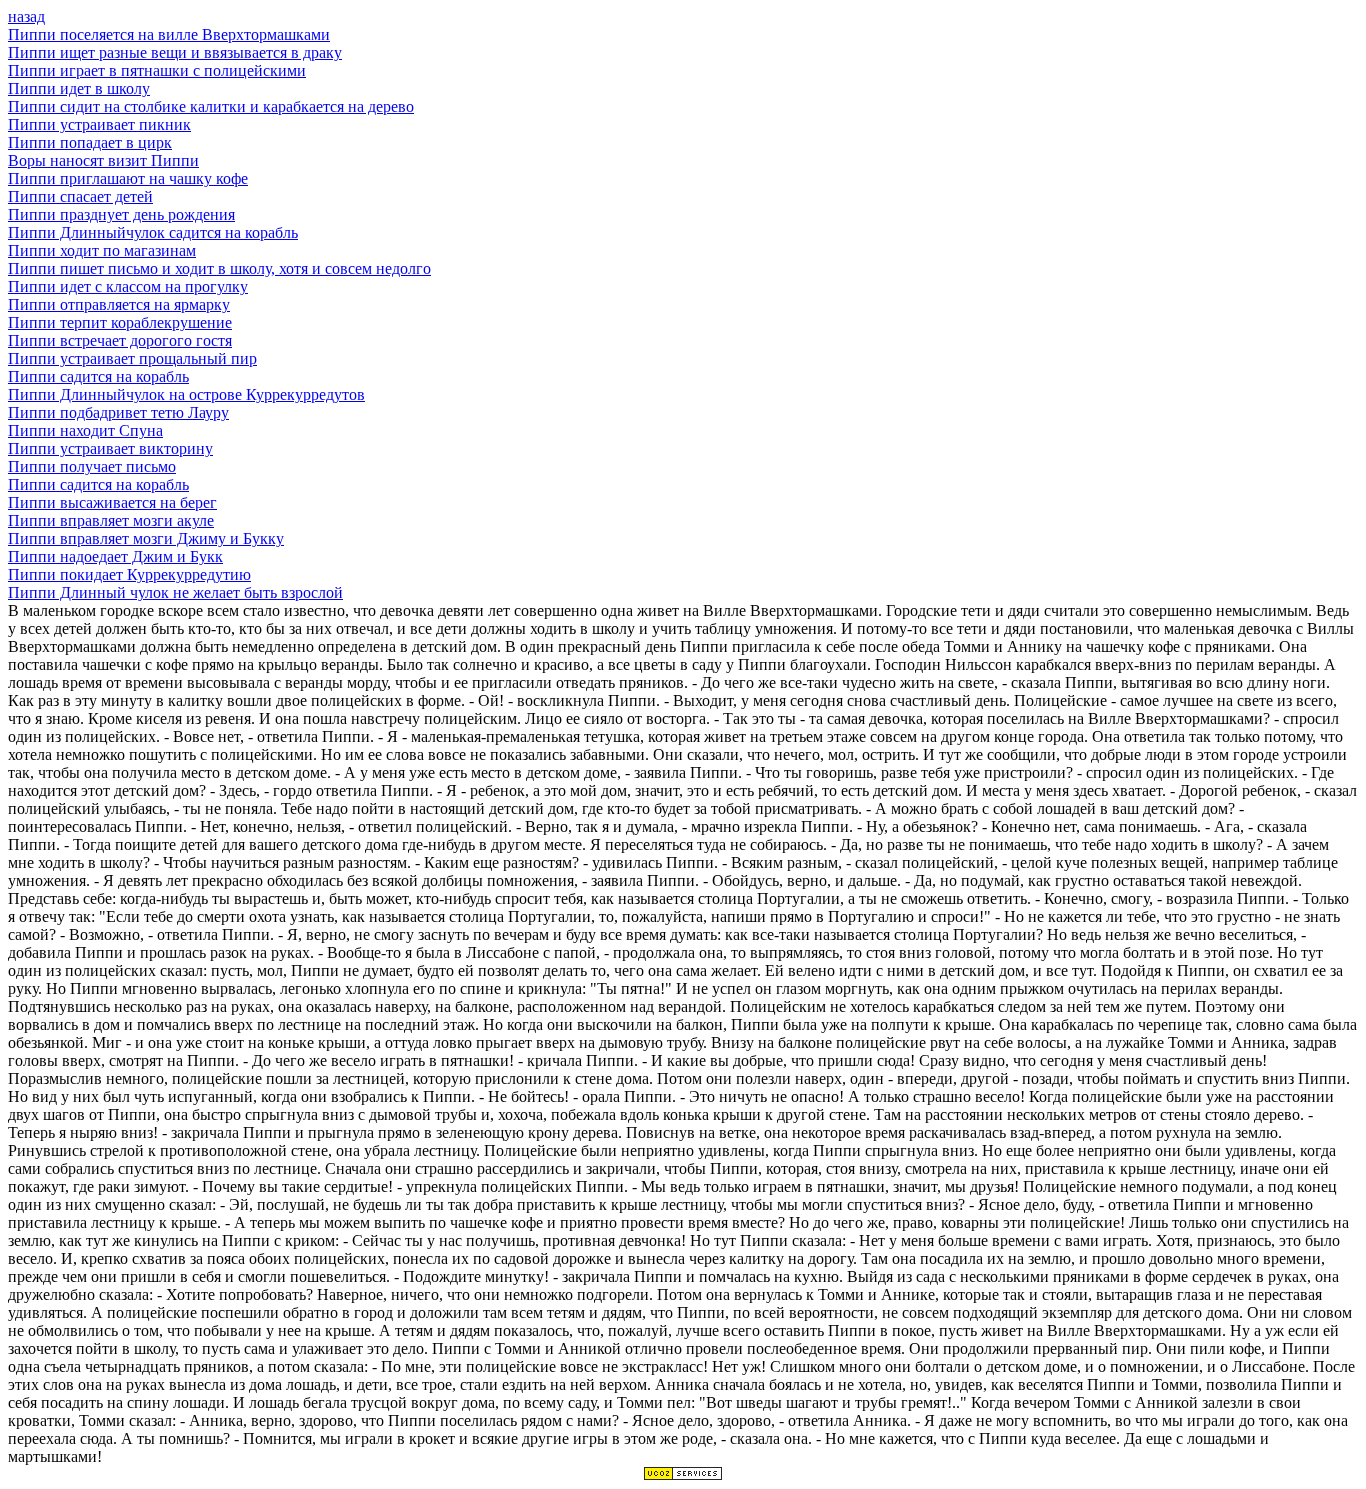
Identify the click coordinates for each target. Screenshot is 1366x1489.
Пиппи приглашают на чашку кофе (128, 178)
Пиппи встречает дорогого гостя (120, 340)
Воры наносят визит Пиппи (103, 160)
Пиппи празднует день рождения (121, 214)
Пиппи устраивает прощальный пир (132, 358)
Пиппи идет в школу (79, 88)
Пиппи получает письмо (92, 466)
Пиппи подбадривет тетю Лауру (118, 412)
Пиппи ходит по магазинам (102, 250)
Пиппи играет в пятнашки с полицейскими (157, 70)
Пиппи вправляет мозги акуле (111, 520)
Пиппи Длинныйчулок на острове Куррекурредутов (186, 394)
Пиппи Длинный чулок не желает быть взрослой (175, 592)
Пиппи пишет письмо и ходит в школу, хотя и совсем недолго (219, 268)
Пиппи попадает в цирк (90, 142)
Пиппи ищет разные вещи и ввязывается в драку (175, 52)
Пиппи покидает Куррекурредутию (129, 574)
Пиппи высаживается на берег (112, 502)
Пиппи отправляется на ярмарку (119, 304)
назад (26, 16)
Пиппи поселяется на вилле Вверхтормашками (169, 34)
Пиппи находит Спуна (85, 430)
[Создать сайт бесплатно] (683, 1475)
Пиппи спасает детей (80, 196)
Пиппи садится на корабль (98, 376)
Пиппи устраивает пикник (99, 124)
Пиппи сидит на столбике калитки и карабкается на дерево (211, 106)
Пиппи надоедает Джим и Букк (115, 556)
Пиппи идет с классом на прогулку (128, 286)
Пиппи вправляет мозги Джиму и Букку (146, 538)
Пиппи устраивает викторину (110, 448)
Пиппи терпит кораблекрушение (120, 322)
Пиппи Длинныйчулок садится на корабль (153, 232)
